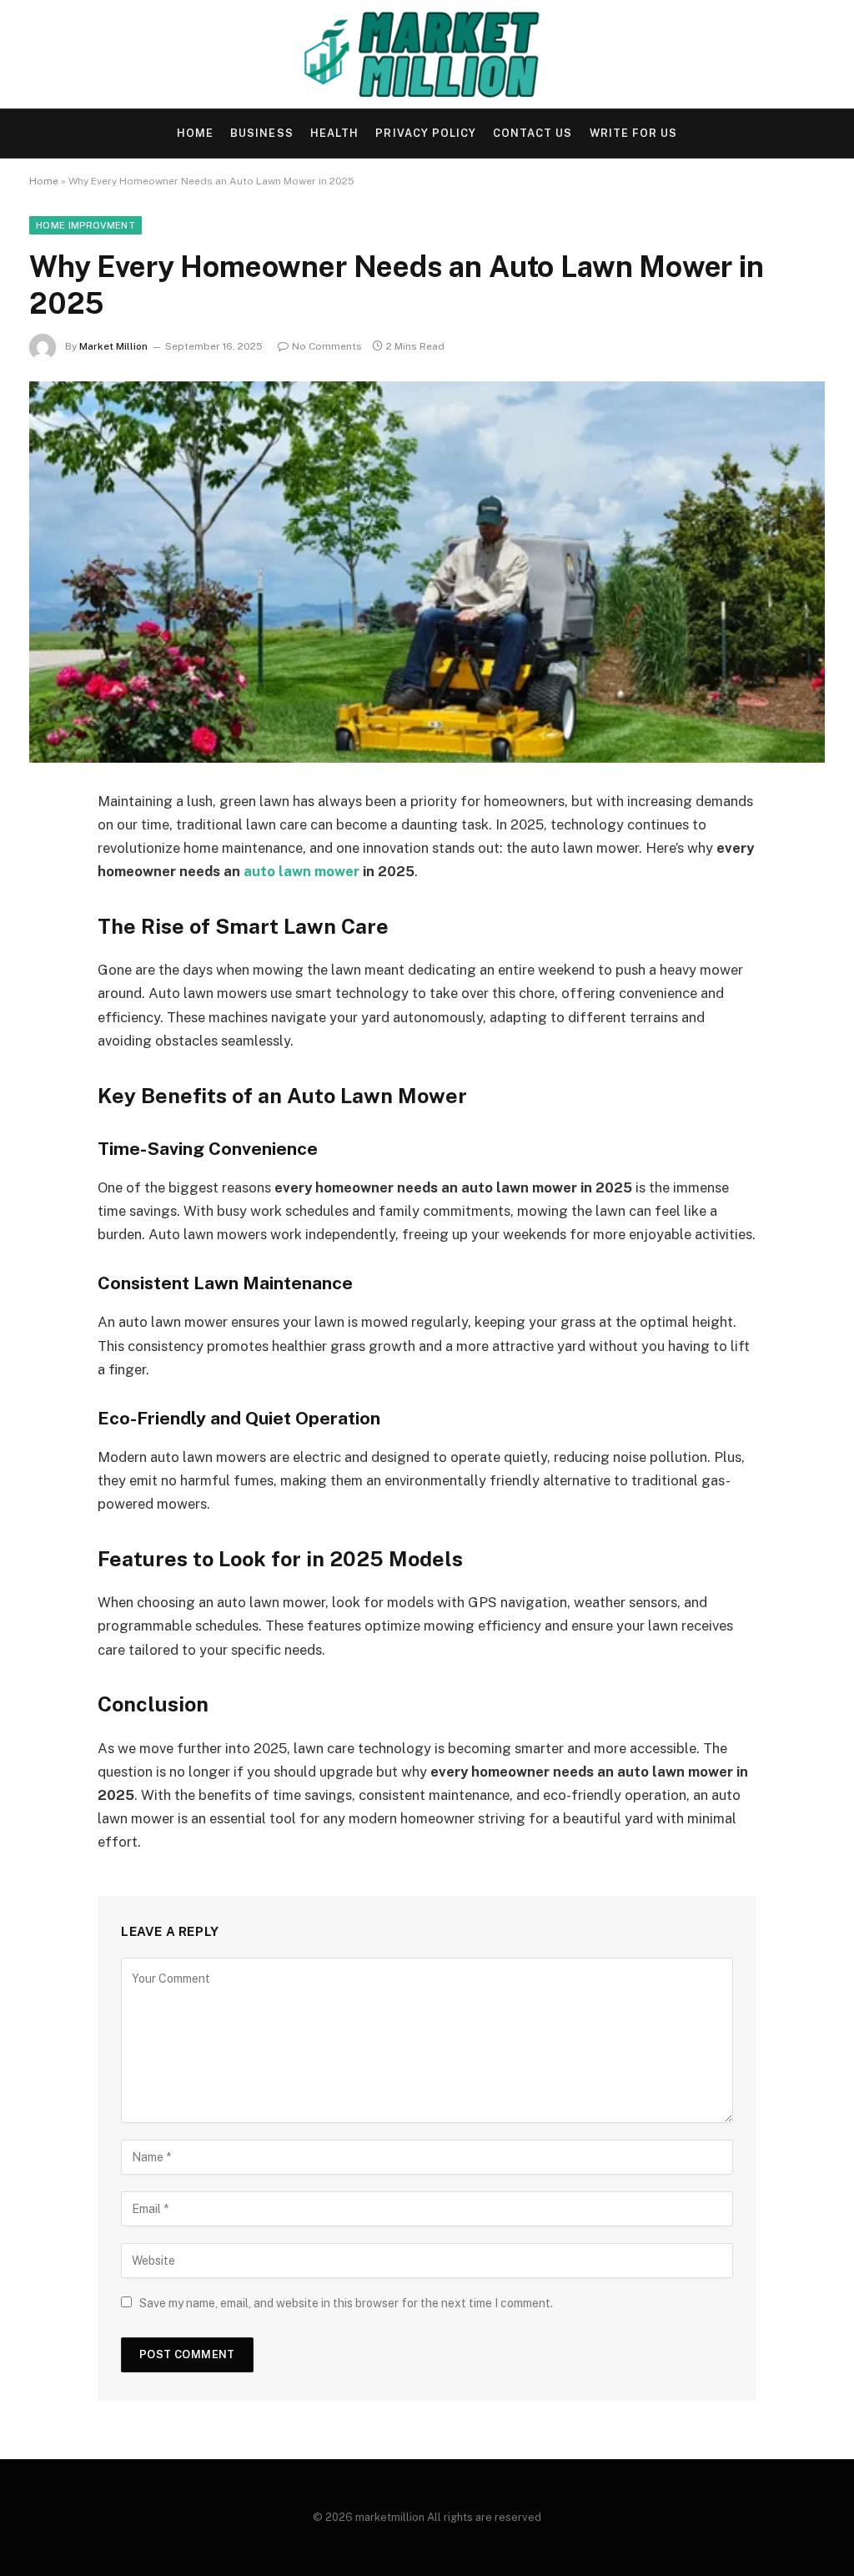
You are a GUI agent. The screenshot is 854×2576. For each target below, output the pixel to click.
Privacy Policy (425, 133)
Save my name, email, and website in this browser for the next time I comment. (346, 2303)
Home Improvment (85, 225)
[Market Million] (427, 54)
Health (334, 133)
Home (195, 133)
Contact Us (532, 133)
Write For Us (633, 133)
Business (261, 133)
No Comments (327, 346)
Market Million (113, 346)
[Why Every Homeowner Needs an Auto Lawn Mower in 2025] (427, 572)
